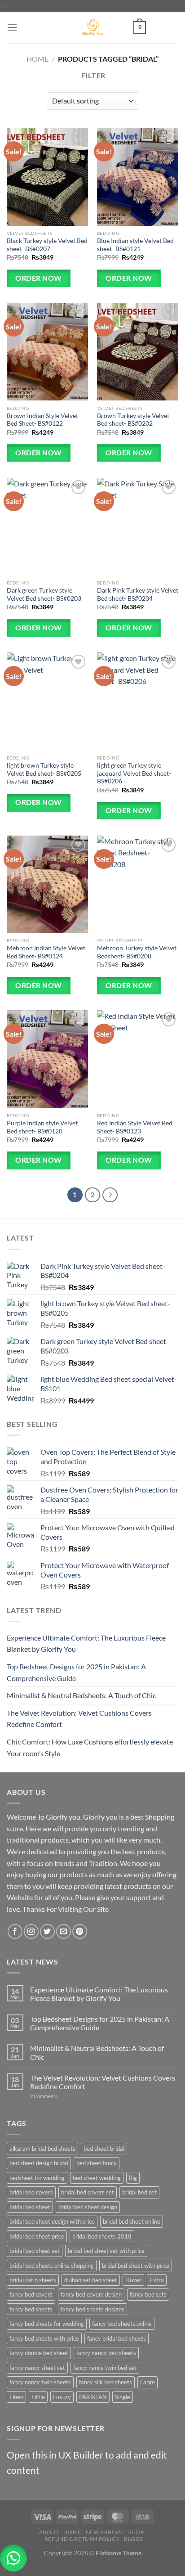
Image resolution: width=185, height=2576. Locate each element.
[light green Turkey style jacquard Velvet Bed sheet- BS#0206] (138, 701)
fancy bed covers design (91, 2294)
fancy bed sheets (31, 2309)
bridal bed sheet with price (136, 2266)
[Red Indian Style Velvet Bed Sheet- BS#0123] (138, 1059)
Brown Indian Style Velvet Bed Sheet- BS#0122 (42, 420)
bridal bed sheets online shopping (52, 2266)
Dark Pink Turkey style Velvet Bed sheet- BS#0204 (138, 594)
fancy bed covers (31, 2294)
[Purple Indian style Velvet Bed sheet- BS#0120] (47, 1059)
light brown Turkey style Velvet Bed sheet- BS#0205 (44, 769)
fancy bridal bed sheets (117, 2338)
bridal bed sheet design (88, 2207)
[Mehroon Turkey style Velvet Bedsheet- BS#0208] (138, 884)
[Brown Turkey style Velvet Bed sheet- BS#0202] (138, 352)
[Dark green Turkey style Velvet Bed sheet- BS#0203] (47, 527)
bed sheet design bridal (39, 2163)
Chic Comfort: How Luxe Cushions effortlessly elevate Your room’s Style (90, 1747)
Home (37, 59)
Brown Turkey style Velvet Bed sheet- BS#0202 (133, 420)
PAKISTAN (93, 2397)
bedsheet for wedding (37, 2178)
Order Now (38, 278)
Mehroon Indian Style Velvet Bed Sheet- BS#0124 (46, 952)
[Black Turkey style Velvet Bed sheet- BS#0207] (47, 177)
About (49, 2532)
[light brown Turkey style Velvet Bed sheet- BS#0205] (47, 701)
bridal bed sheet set (35, 2251)
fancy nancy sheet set (37, 2368)
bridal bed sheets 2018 (102, 2236)
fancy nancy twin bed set (105, 2368)
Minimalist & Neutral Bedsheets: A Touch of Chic (81, 1695)
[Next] (110, 1195)
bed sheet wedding (97, 2178)
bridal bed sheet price (37, 2236)
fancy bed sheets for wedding (47, 2324)
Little (38, 2397)
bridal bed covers (31, 2192)
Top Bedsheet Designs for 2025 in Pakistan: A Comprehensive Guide (76, 1672)
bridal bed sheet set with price (106, 2251)
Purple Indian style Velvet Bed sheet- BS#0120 (42, 1127)
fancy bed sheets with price (44, 2338)
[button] (13, 2558)
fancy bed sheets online (122, 2324)
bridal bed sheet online (132, 2221)
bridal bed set (139, 2192)
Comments (44, 2096)
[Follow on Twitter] (47, 1931)
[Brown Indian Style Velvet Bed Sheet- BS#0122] (47, 352)
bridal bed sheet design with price (52, 2221)
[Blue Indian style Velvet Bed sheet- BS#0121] (138, 177)
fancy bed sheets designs (92, 2309)
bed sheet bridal (104, 2149)
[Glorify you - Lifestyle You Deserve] (92, 27)
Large (148, 2382)
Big (133, 2178)
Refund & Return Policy (82, 2539)
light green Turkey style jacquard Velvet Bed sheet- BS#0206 (134, 773)
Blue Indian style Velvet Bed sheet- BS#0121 (135, 245)
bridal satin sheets (33, 2280)
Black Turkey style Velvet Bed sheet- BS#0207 (47, 245)
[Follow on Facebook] (15, 1931)
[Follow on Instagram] (31, 1931)
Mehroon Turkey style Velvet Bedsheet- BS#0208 (137, 952)
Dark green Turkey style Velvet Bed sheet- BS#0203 (44, 594)
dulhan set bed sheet (91, 2280)
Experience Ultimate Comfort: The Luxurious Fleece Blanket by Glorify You (86, 1643)
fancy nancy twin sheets (40, 2382)
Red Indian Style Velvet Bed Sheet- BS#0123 (135, 1127)
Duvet (133, 2280)
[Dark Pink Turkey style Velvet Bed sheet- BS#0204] (138, 527)
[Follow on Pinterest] (80, 1931)
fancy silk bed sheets (106, 2382)
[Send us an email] (64, 1931)
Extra (157, 2280)
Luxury (62, 2397)
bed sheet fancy (97, 2163)
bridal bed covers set (88, 2192)
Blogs (133, 2539)
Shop (136, 2532)
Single (123, 2397)
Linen (16, 2397)
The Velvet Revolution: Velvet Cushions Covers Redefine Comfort (79, 1719)
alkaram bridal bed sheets (42, 2149)
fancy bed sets (148, 2294)
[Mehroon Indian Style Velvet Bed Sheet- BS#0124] (47, 884)
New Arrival (105, 2532)
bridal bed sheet (30, 2207)
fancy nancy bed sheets (106, 2353)
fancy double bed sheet (39, 2353)
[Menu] (12, 27)
